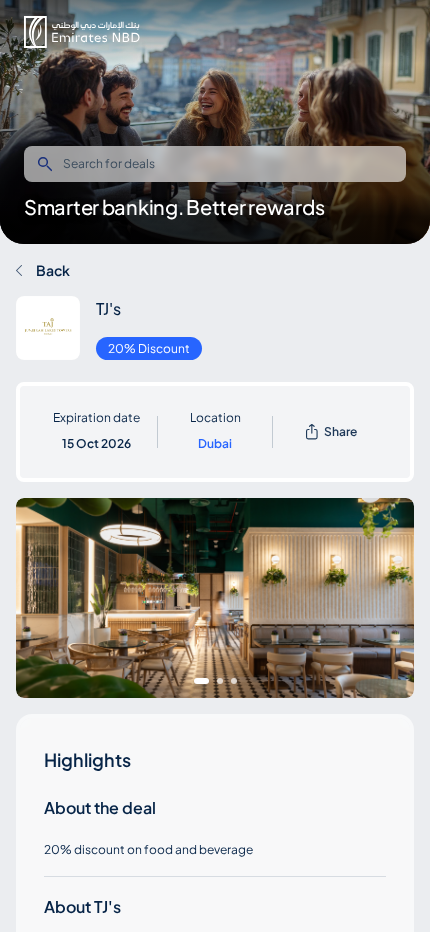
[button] (82, 32)
